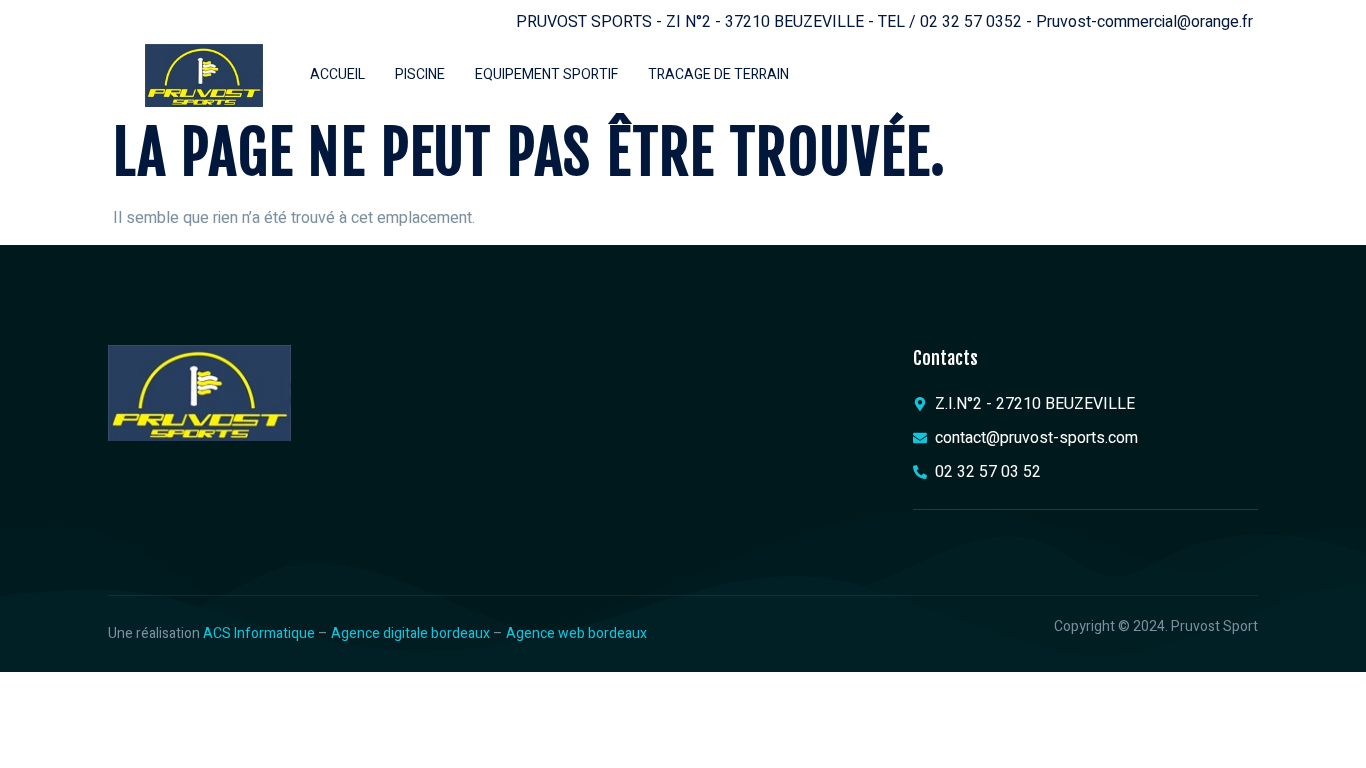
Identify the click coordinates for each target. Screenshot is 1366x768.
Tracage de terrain (718, 74)
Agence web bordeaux (576, 633)
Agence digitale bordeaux (410, 633)
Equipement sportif (546, 74)
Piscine (420, 74)
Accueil (337, 74)
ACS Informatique (259, 633)
